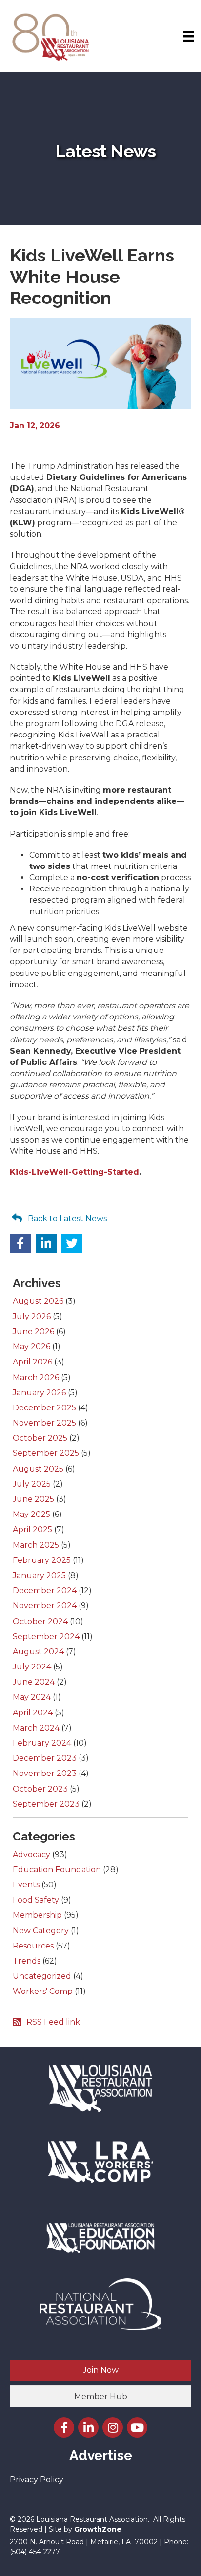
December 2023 (45, 1758)
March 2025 (36, 1545)
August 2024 (38, 1652)
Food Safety (36, 1900)
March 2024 (36, 1728)
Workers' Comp (43, 1991)
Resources (33, 1946)
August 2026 (38, 1301)
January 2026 (39, 1393)
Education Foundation (57, 1870)
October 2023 (40, 1789)
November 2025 (44, 1423)
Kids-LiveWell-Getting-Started (74, 1172)
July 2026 (32, 1316)
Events (26, 1885)
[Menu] (189, 36)
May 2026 (31, 1347)
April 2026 (32, 1362)
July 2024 (32, 1667)
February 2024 (42, 1743)
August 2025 (38, 1469)
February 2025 (42, 1560)
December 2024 (45, 1591)
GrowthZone (98, 2529)
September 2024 (46, 1636)
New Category (41, 1931)
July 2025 (32, 1484)
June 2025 (33, 1499)
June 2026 (33, 1331)
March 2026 (36, 1377)
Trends (27, 1961)
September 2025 (46, 1453)
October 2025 (40, 1438)
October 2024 (40, 1621)
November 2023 (45, 1773)
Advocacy (31, 1854)
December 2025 (44, 1408)
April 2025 (32, 1529)
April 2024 (33, 1713)
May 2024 (32, 1697)
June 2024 (34, 1682)
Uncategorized (42, 1976)
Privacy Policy (37, 2479)
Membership (37, 1915)
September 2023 (46, 1804)
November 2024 (45, 1606)
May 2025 (31, 1514)
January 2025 (39, 1575)
